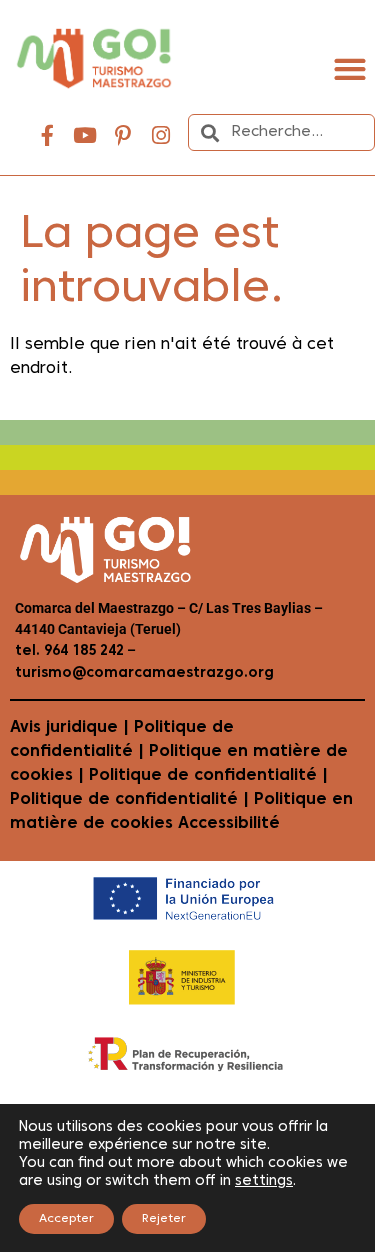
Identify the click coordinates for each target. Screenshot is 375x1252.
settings (264, 1181)
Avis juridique (64, 728)
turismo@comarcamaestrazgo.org (144, 673)
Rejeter (164, 1219)
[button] (349, 68)
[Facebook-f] (47, 136)
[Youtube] (85, 136)
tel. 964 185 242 (69, 651)
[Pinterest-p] (123, 136)
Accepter (66, 1219)
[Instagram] (161, 136)
